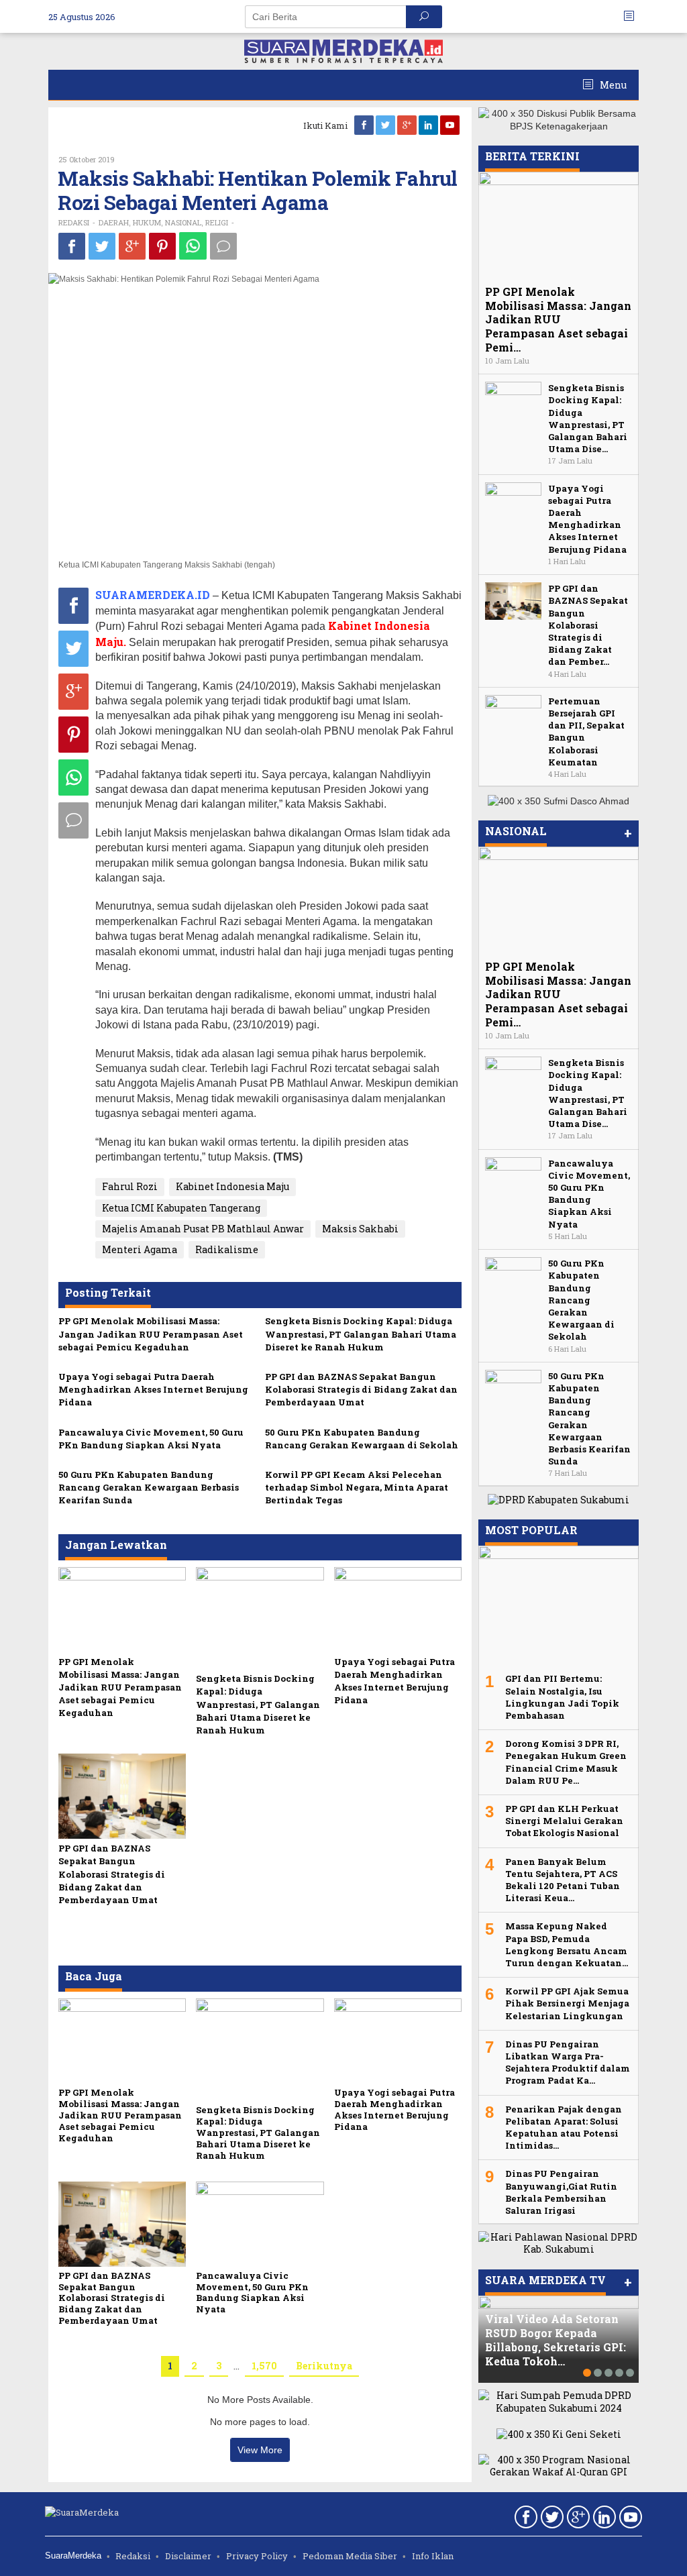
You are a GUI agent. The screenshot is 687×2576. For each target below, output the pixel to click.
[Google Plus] (408, 125)
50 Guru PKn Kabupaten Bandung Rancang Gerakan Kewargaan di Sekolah (362, 1439)
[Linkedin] (429, 125)
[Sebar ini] (72, 246)
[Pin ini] (162, 246)
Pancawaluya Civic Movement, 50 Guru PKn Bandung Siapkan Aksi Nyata (151, 1439)
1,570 (264, 2366)
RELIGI (217, 222)
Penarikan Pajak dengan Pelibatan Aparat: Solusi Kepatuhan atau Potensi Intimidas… (564, 2128)
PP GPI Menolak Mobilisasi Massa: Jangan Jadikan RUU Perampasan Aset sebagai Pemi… (558, 319)
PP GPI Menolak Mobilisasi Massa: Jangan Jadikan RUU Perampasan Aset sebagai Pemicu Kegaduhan (151, 1334)
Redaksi (133, 2556)
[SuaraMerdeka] (343, 50)
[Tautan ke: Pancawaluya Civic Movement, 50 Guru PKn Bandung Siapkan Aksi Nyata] (513, 1174)
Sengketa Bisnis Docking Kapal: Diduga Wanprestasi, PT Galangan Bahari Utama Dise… (588, 418)
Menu (612, 85)
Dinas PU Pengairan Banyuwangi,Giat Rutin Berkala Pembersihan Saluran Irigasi (561, 2192)
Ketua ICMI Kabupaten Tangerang (181, 1208)
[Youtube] (451, 125)
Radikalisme (227, 1249)
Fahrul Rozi (130, 1186)
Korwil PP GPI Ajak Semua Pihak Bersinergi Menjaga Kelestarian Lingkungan (567, 2003)
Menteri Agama (140, 1249)
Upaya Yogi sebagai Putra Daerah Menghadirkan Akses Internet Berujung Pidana (153, 1389)
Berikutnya (324, 2366)
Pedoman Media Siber (350, 2556)
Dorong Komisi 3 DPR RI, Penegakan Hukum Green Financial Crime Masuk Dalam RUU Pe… (566, 1762)
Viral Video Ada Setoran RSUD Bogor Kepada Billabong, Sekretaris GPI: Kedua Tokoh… (556, 2340)
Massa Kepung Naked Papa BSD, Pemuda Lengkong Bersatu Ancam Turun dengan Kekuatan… (567, 1944)
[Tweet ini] (102, 246)
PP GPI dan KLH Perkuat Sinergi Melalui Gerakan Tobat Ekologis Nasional (564, 1821)
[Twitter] (386, 125)
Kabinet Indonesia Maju (232, 1186)
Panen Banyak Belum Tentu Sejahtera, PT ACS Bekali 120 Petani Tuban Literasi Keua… (563, 1880)
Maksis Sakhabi (360, 1229)
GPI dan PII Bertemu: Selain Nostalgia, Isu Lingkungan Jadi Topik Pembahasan (562, 1697)
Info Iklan (433, 2556)
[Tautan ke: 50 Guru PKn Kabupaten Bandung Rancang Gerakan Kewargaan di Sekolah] (513, 1275)
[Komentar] (223, 246)
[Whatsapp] (193, 246)
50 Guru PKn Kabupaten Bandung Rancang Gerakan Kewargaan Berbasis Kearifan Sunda (149, 1487)
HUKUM (147, 222)
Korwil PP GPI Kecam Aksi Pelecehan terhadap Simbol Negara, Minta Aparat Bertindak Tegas (357, 1487)
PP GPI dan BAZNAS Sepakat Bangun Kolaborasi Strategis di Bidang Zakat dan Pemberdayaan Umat (361, 1389)
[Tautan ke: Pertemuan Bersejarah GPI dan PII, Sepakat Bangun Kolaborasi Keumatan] (513, 713)
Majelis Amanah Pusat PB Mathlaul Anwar (203, 1229)
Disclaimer (188, 2556)
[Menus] (633, 16)
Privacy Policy (257, 2556)
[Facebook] (365, 125)
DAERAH (114, 222)
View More (260, 2450)
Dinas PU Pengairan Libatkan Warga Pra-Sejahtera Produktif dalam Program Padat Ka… (568, 2062)
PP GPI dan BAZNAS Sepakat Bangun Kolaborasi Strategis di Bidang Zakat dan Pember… (588, 625)
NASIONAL (183, 222)
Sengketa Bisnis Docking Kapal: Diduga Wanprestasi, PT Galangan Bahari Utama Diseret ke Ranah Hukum (361, 1334)
